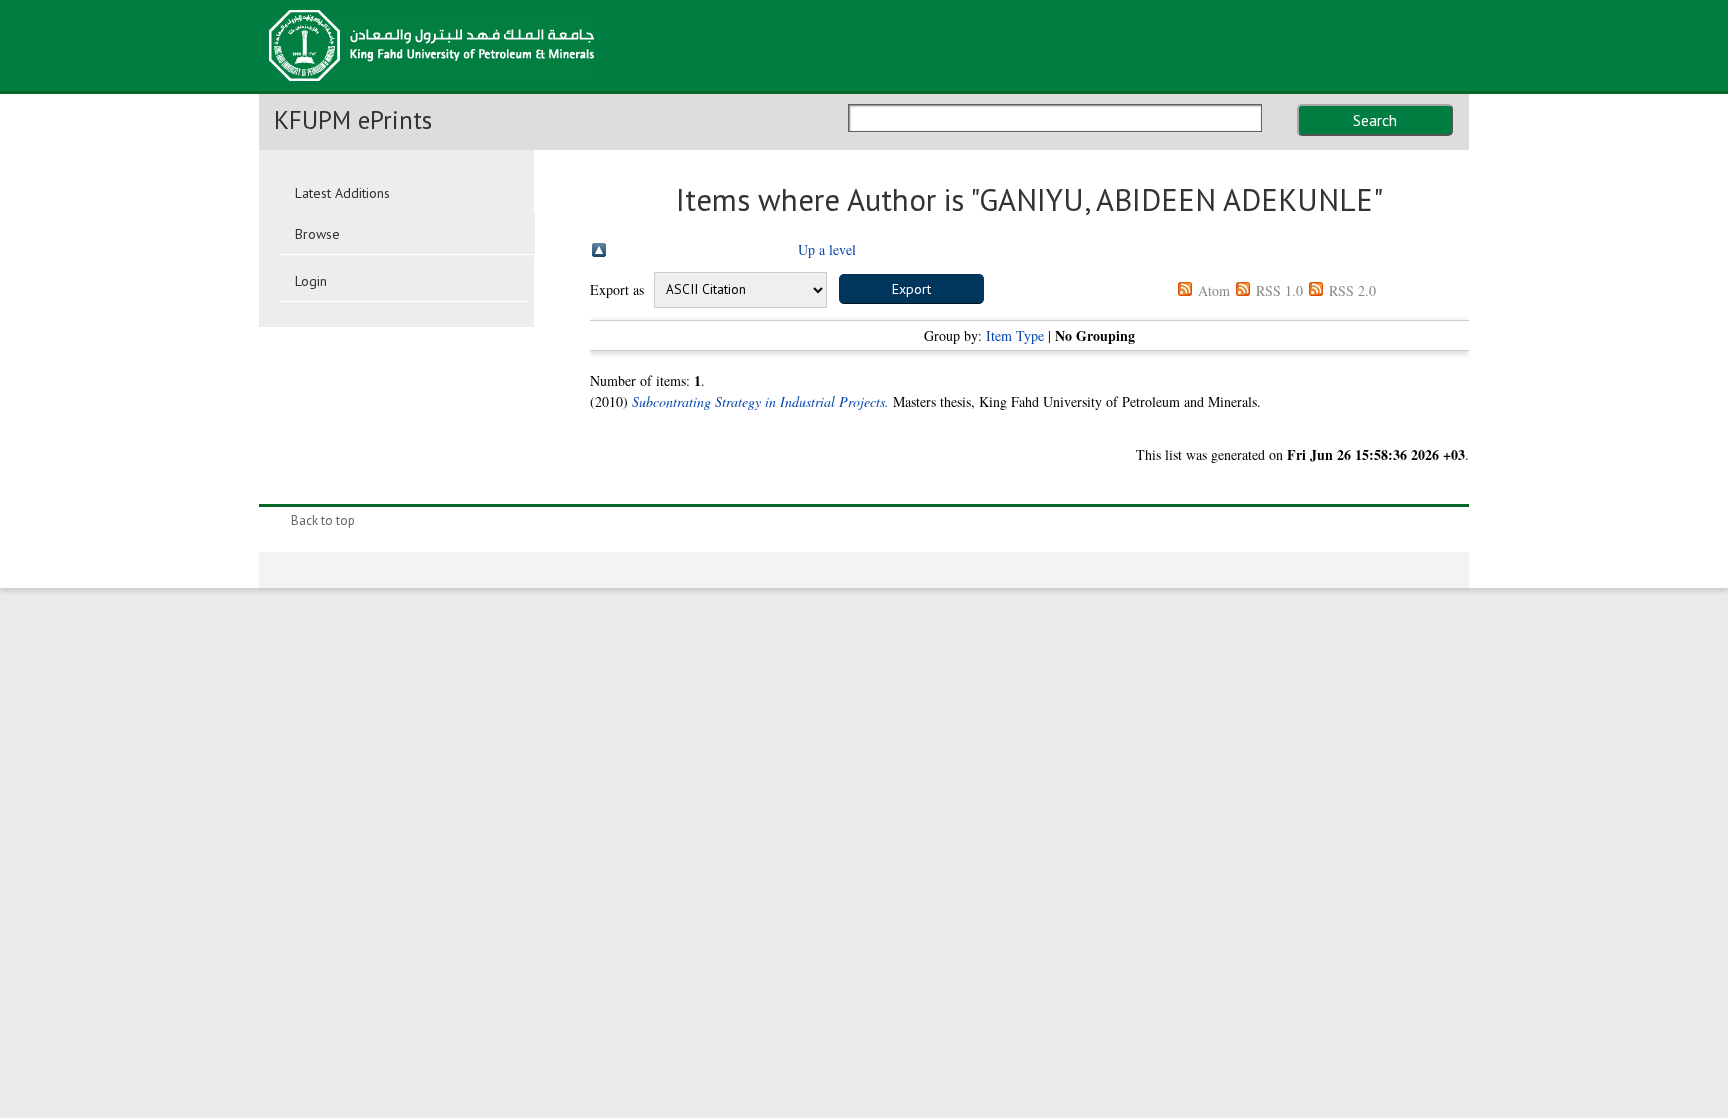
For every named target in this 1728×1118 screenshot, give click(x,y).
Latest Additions (342, 193)
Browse (317, 234)
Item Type (1015, 335)
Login (311, 281)
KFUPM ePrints (353, 120)
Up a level (827, 249)
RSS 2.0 (1352, 290)
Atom (1214, 290)
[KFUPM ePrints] (431, 87)
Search (1375, 120)
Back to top (323, 520)
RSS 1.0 (1279, 290)
